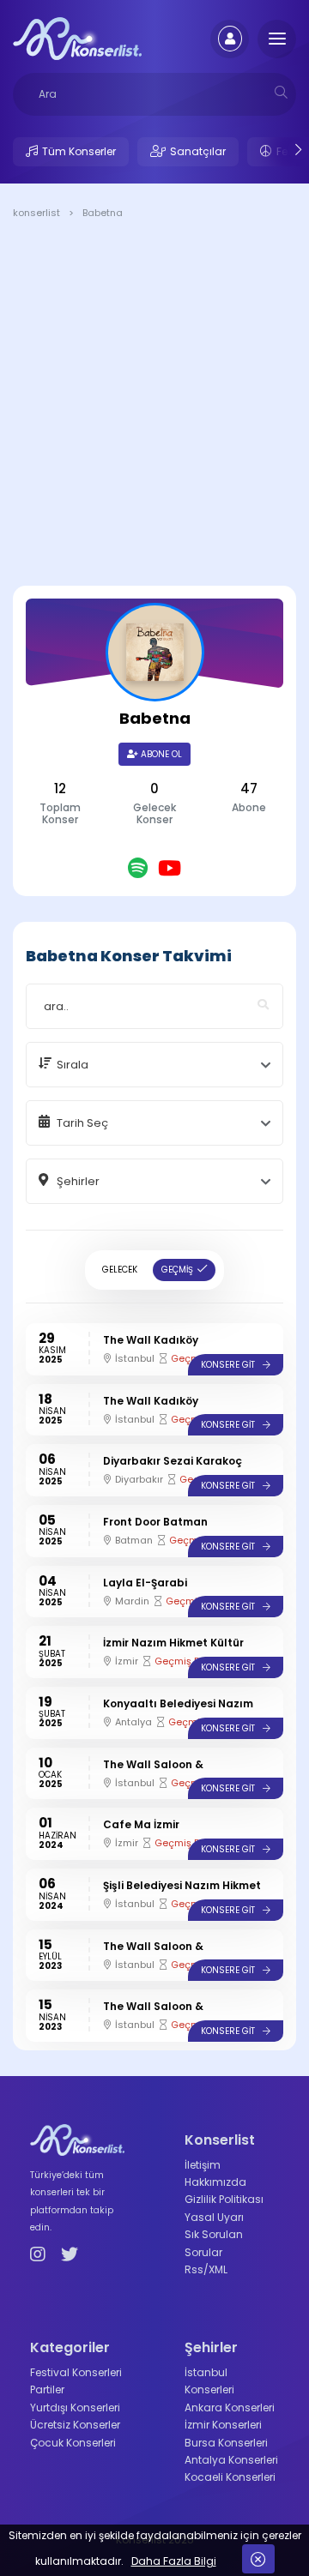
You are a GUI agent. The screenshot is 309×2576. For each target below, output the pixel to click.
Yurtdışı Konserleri (75, 2407)
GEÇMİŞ (177, 1270)
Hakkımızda (215, 2182)
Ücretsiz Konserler (75, 2425)
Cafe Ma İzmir (141, 1824)
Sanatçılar (198, 151)
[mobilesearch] (281, 92)
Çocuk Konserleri (73, 2443)
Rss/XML (206, 2269)
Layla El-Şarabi (145, 1583)
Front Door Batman (155, 1522)
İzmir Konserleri (223, 2425)
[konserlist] (77, 38)
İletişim (203, 2165)
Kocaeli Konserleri (230, 2477)
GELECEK (120, 1270)
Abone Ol (160, 754)
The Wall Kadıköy (151, 1340)
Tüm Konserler (79, 151)
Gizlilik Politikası (224, 2199)
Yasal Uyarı (214, 2217)
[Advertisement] (154, 406)
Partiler (47, 2389)
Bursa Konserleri (226, 2443)
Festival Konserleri (76, 2372)
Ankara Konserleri (230, 2407)
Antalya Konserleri (231, 2460)
